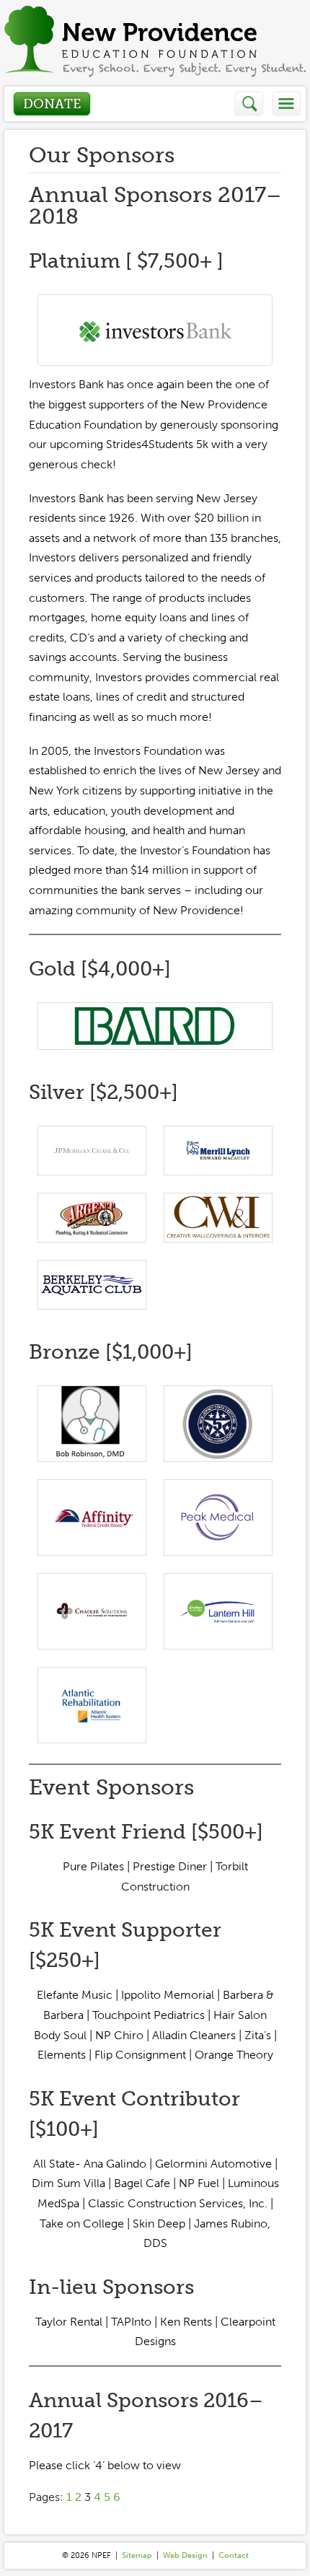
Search (250, 104)
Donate (52, 104)
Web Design (185, 2555)
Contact (234, 2555)
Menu (287, 104)
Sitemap (137, 2555)
